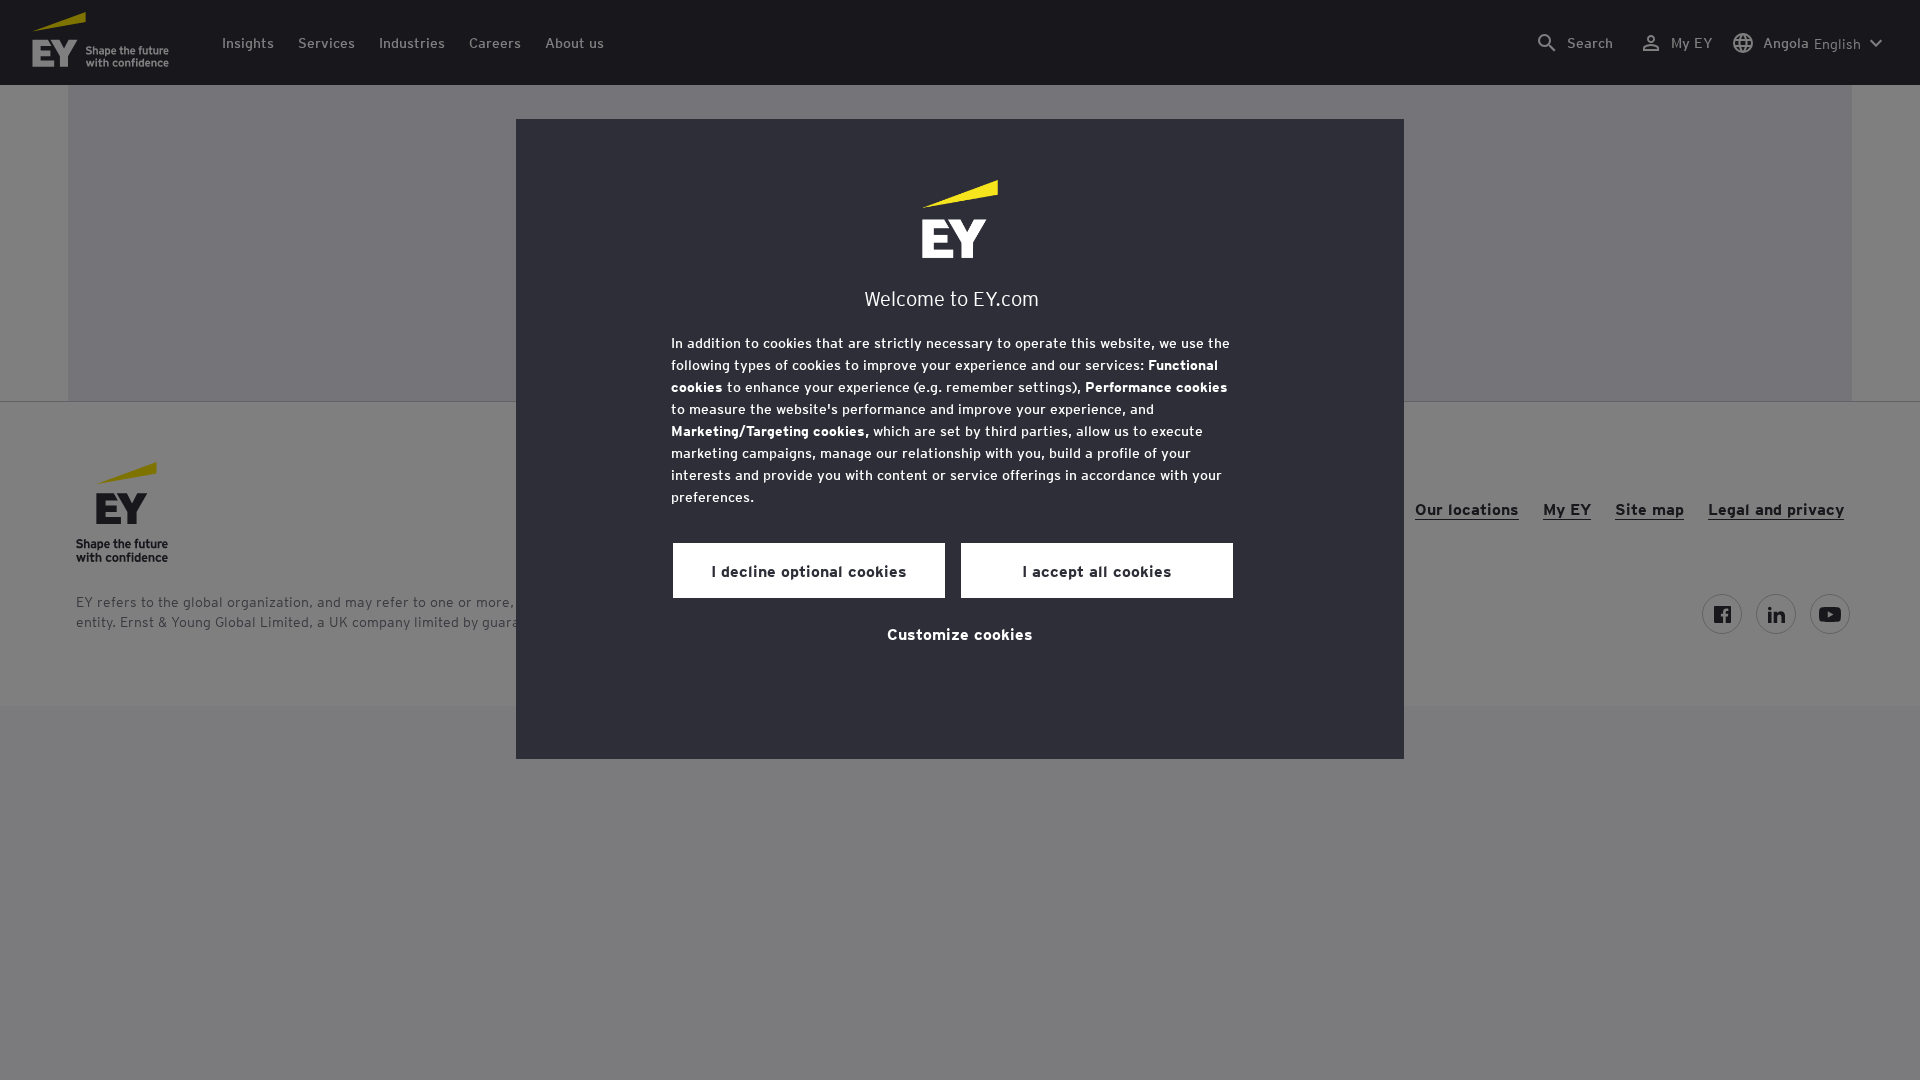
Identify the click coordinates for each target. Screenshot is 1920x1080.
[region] (960, 439)
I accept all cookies (1097, 570)
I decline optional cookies (809, 570)
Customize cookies (960, 633)
